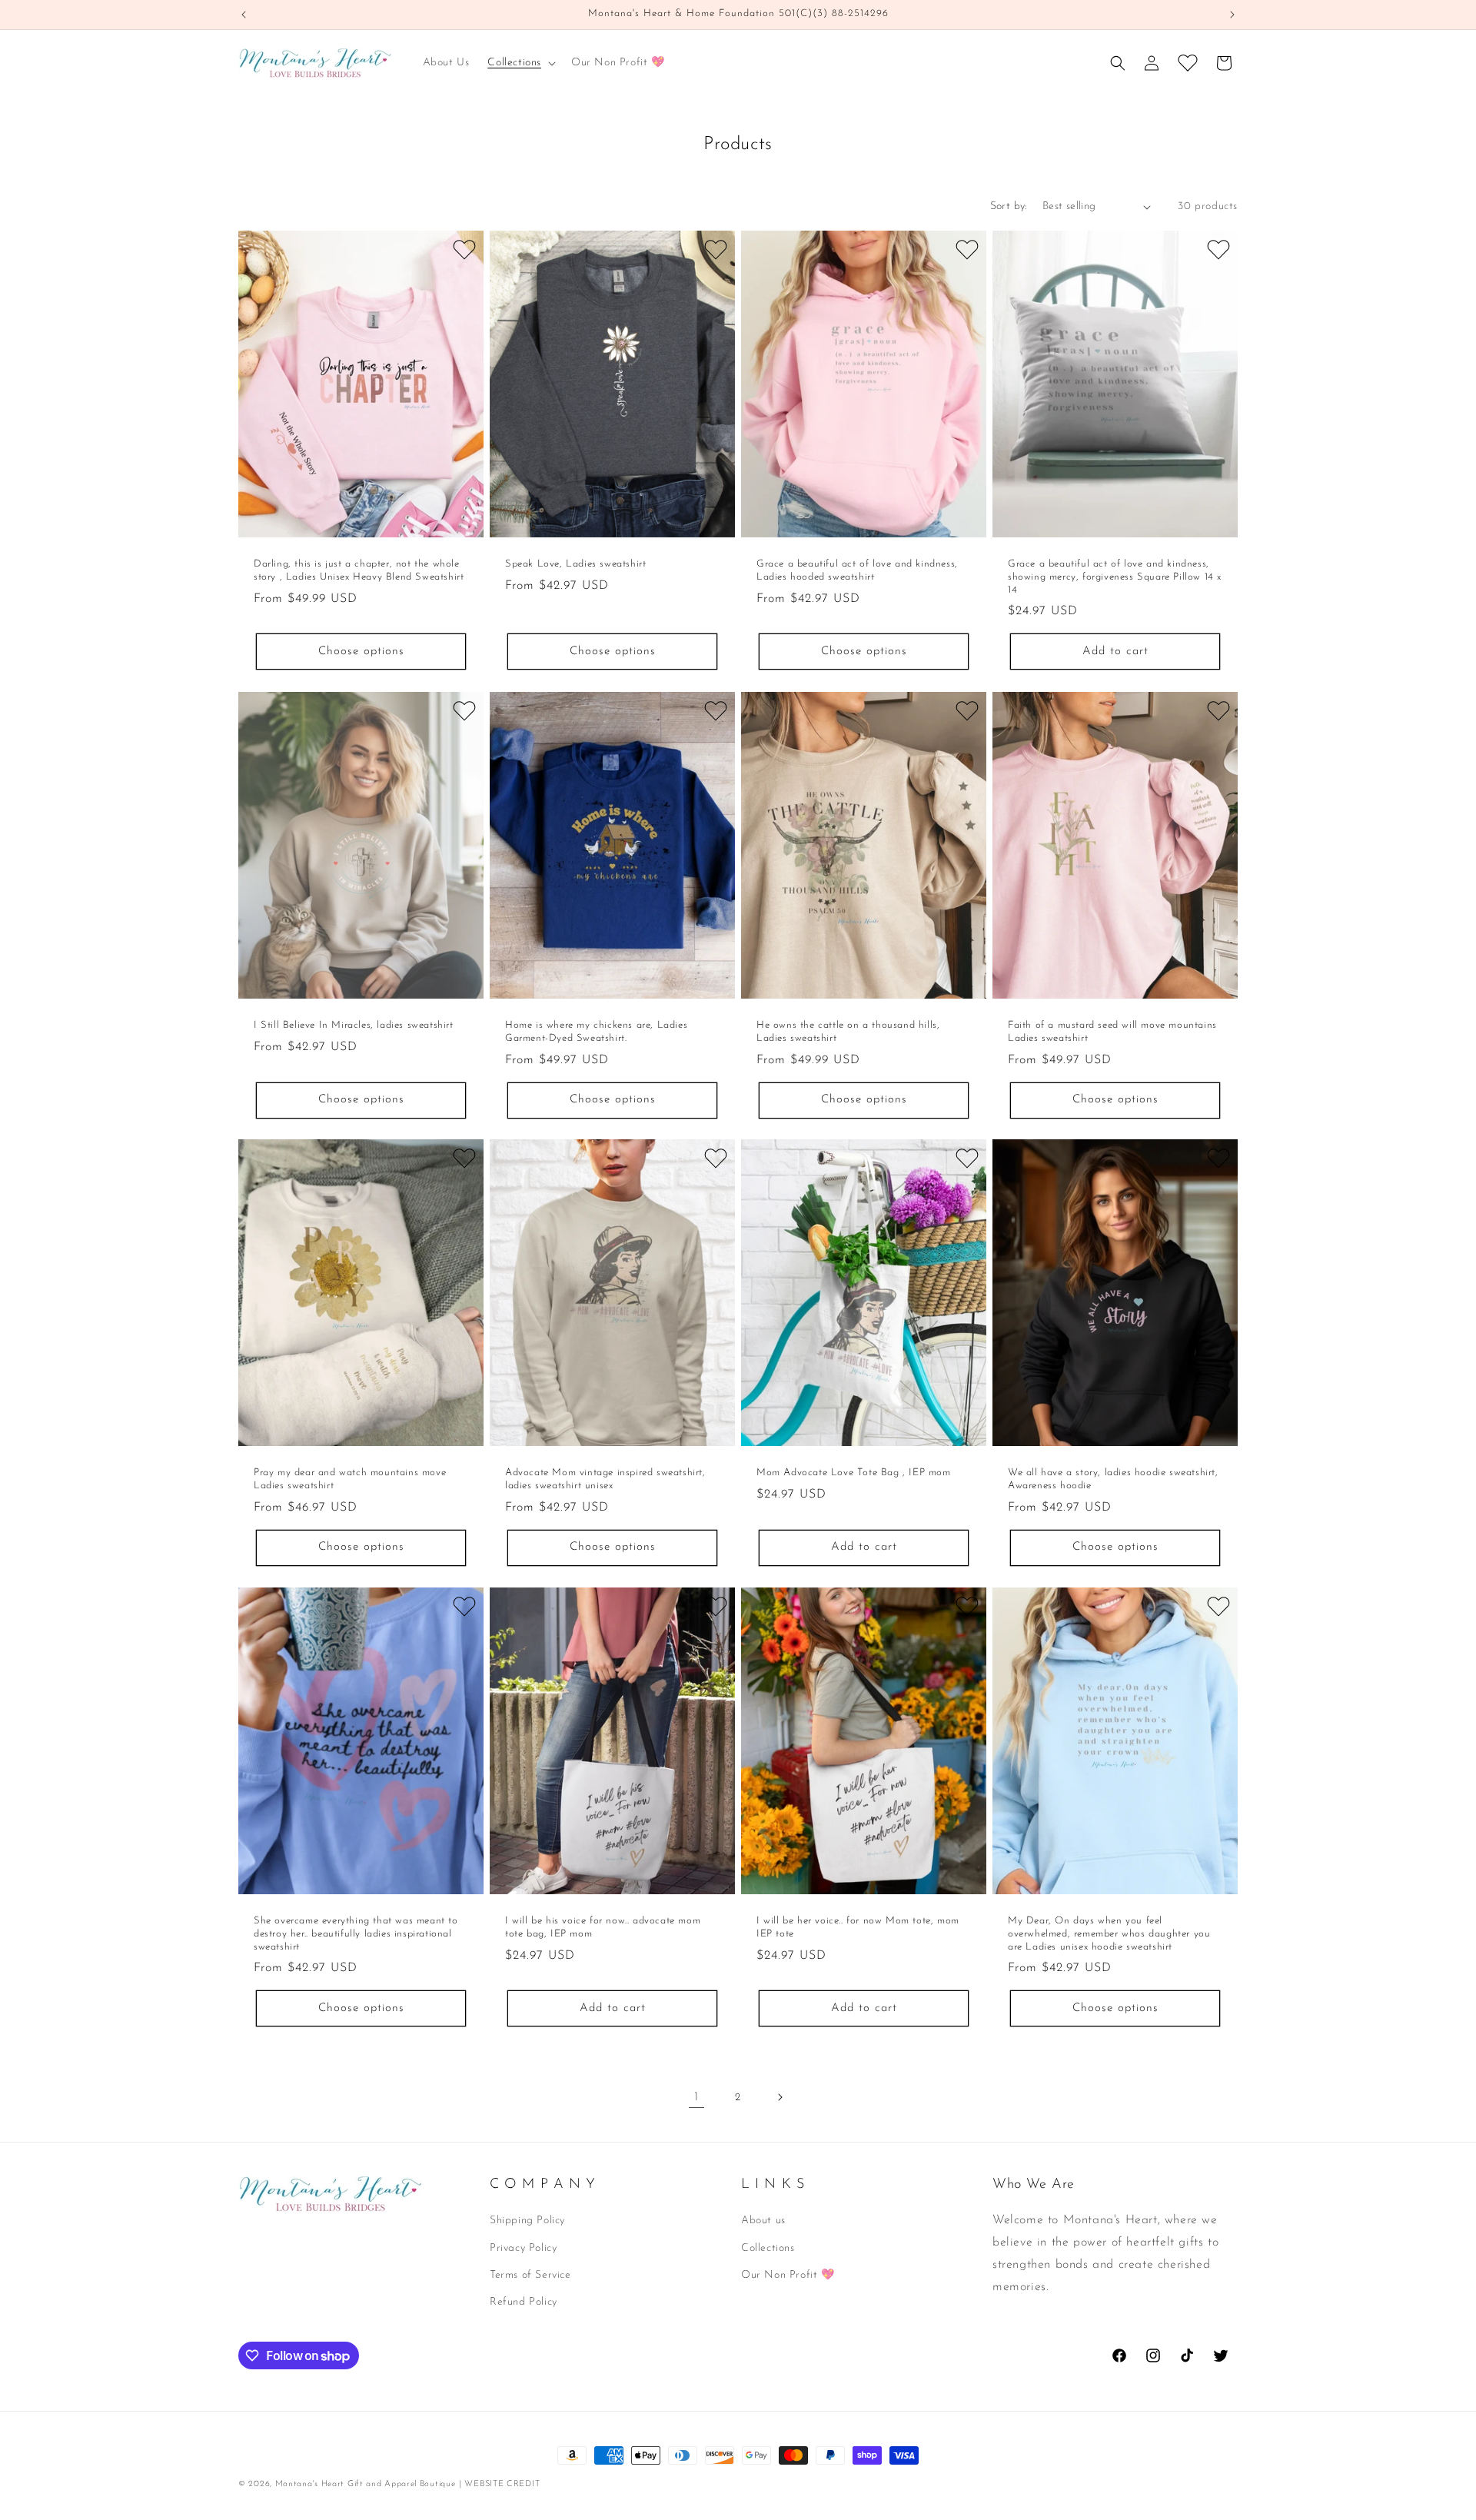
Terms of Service (530, 2275)
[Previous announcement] (244, 15)
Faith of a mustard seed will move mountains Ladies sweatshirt (1112, 1031)
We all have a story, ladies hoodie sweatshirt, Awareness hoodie (1113, 1479)
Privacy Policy (523, 2248)
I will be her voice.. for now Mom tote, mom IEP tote (858, 1927)
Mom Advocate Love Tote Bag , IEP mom (854, 1473)
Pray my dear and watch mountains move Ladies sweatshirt (350, 1479)
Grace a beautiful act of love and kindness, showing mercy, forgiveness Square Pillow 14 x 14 (1115, 577)
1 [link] (696, 2097)
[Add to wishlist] (464, 250)
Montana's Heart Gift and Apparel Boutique (366, 2484)
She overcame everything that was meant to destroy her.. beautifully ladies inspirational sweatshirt (356, 1933)
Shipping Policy (527, 2221)
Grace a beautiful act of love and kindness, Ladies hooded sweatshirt (857, 570)
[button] (520, 63)
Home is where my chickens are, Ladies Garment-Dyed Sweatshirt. (596, 1031)
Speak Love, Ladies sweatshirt (575, 564)
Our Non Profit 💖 (788, 2275)
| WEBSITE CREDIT (499, 2484)
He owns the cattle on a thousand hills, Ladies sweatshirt (848, 1031)
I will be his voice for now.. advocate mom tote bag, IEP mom (603, 1927)
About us (763, 2221)
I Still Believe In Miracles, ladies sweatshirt (354, 1024)
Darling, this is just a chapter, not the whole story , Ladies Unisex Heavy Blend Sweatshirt (359, 570)
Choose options (361, 652)
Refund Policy (524, 2302)
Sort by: (1009, 206)
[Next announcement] (1232, 15)
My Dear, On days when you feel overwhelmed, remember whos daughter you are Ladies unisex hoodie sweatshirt (1109, 1933)
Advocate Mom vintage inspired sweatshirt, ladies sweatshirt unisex (605, 1479)
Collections (768, 2248)
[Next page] (780, 2097)
